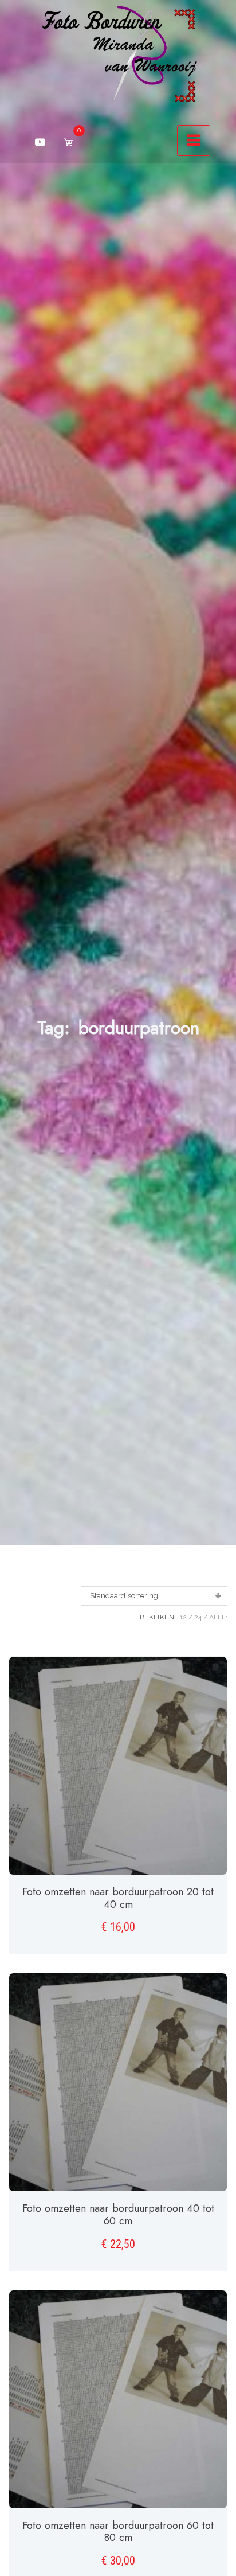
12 (183, 1617)
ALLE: (218, 1617)
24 (198, 1617)
